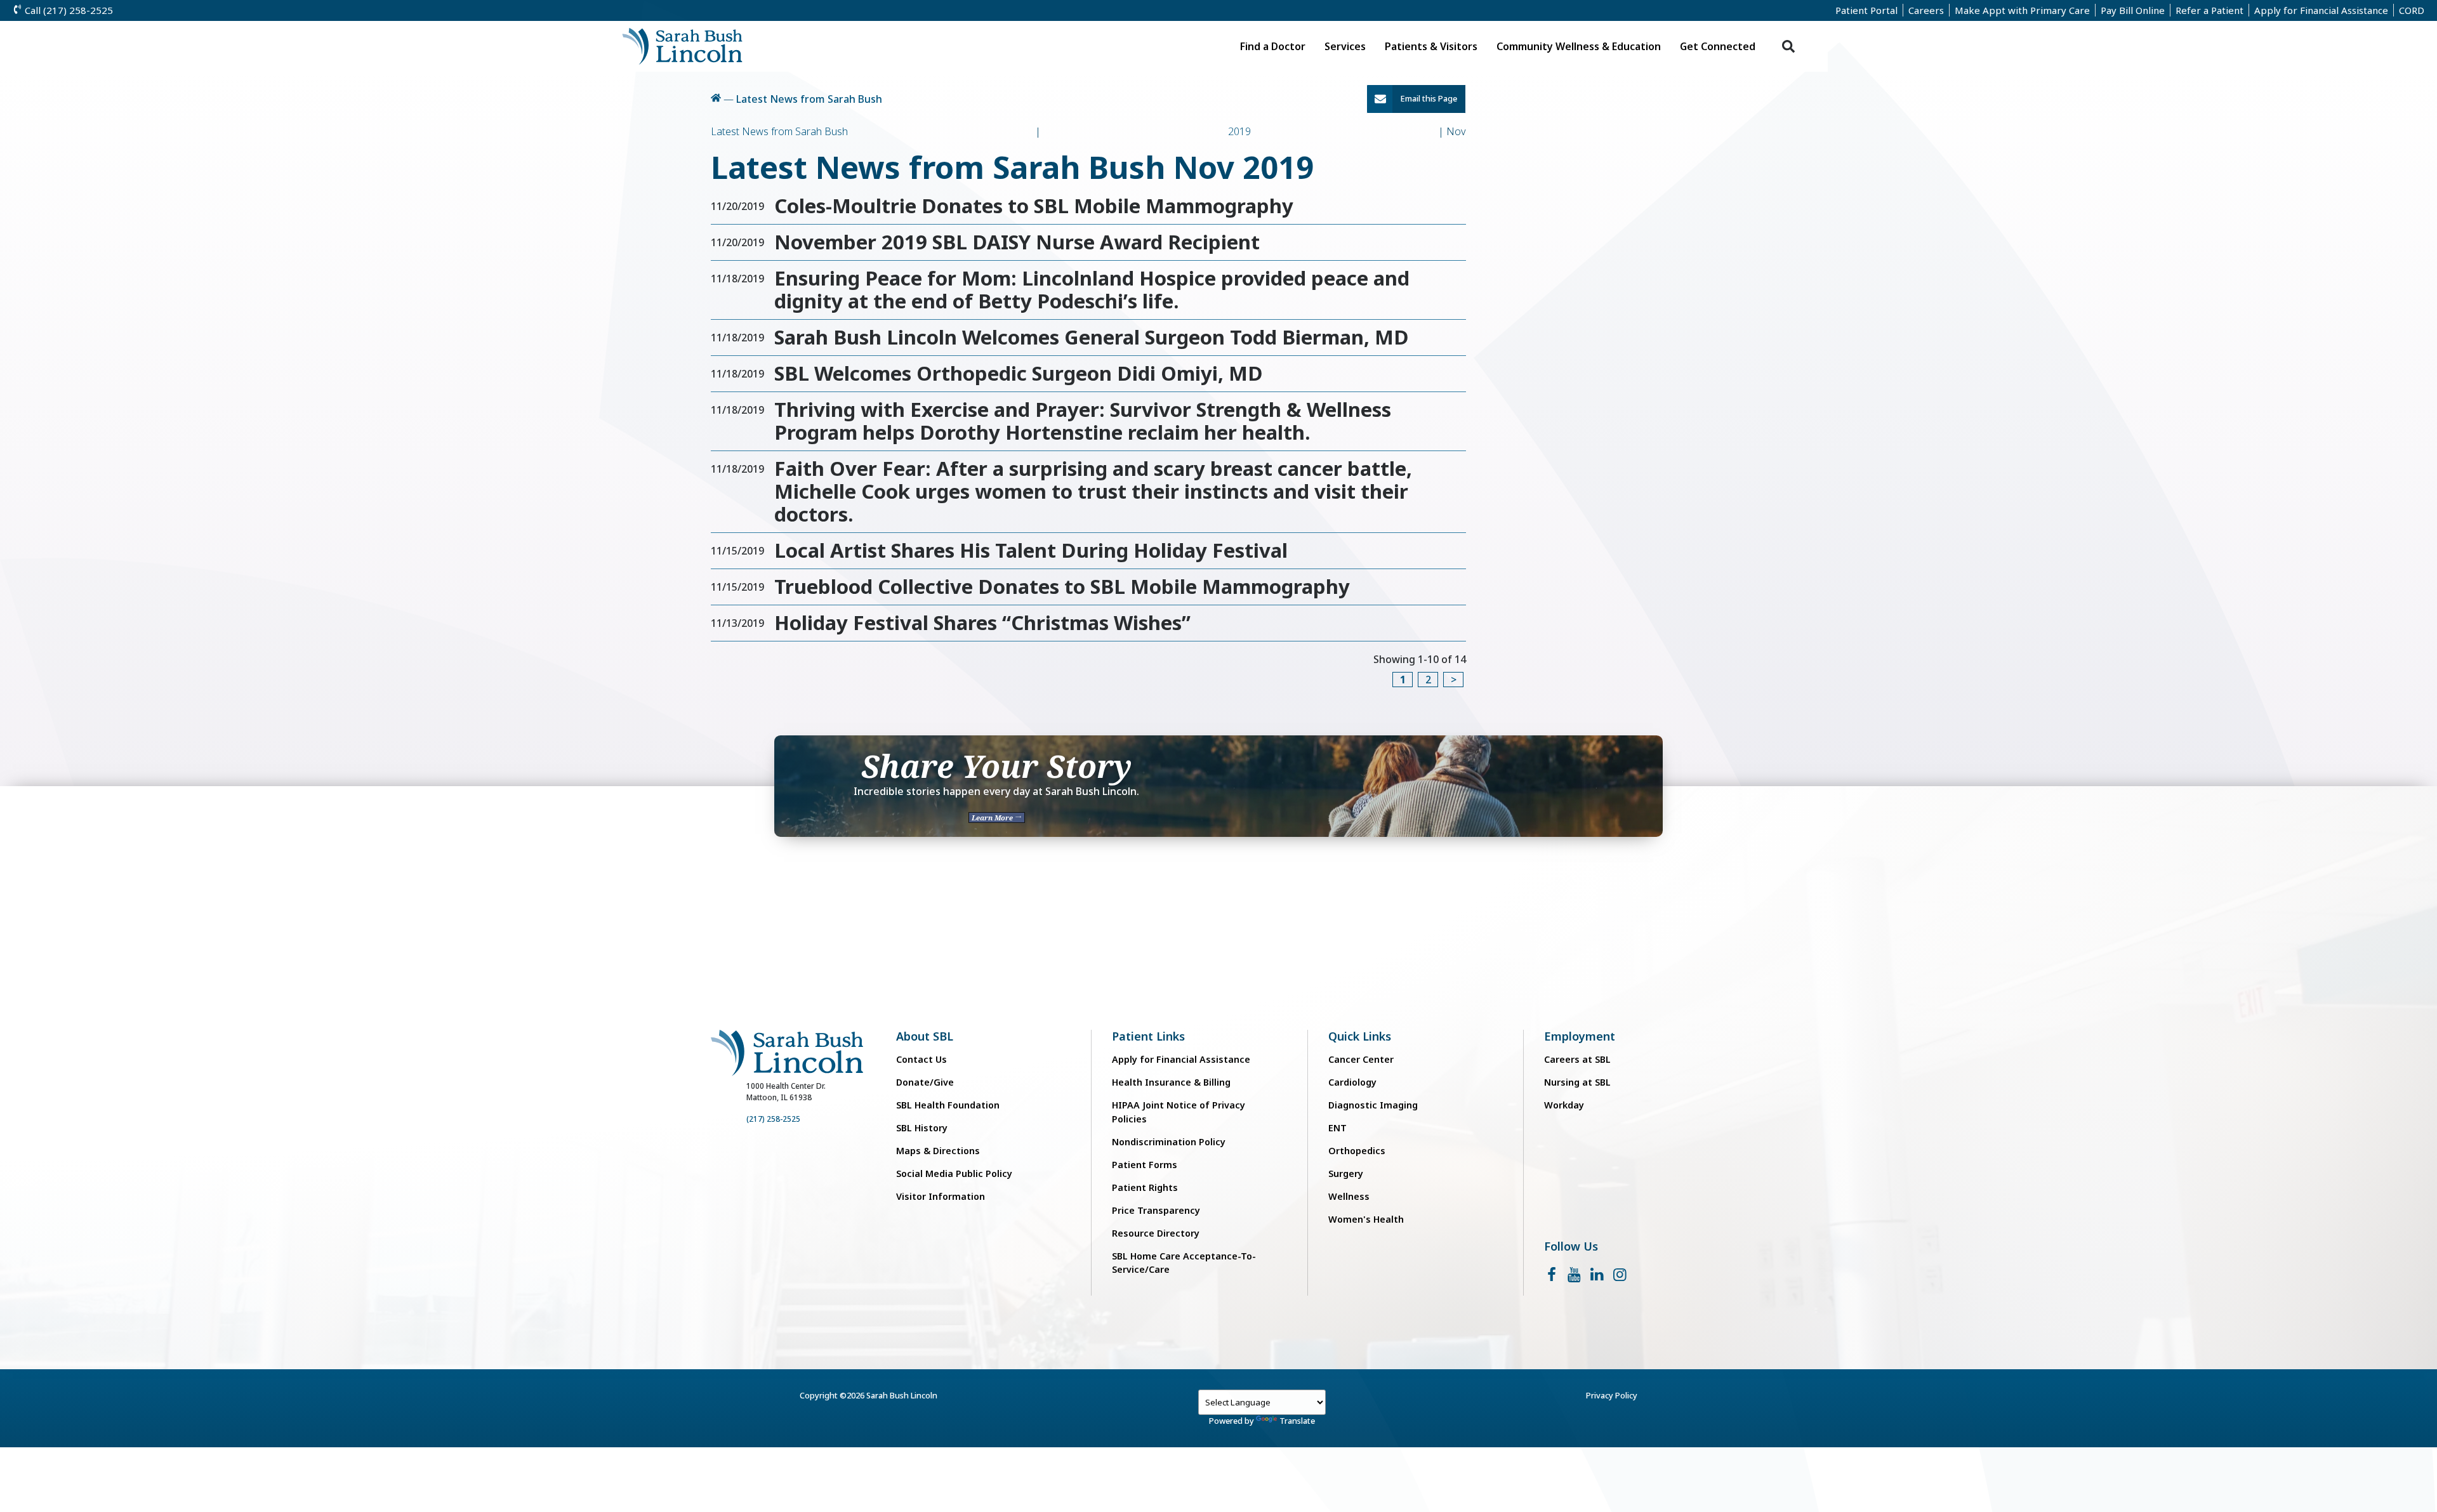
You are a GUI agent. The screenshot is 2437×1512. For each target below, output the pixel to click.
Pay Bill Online (2133, 10)
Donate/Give (925, 1082)
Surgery (1346, 1173)
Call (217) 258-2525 (68, 10)
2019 (1239, 131)
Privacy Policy (1612, 1395)
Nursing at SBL (1577, 1082)
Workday (1564, 1105)
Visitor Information (941, 1196)
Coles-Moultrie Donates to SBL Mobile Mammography (1034, 206)
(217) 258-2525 (773, 1119)
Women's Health (1366, 1219)
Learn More (993, 818)
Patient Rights (1145, 1187)
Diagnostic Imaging (1373, 1105)
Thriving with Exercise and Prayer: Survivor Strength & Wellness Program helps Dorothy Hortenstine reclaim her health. (1083, 421)
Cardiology (1352, 1082)
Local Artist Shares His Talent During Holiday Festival (1031, 550)
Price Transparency (1156, 1210)
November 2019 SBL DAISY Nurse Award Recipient (1017, 242)
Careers (1926, 10)
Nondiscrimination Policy (1169, 1142)
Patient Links (1148, 1036)
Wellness (1349, 1196)
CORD (2412, 10)
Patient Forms (1145, 1165)
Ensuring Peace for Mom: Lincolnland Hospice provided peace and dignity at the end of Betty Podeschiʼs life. (1092, 289)
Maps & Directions (938, 1151)
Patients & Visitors (1431, 46)
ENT (1337, 1128)
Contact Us (921, 1059)
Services (1345, 46)
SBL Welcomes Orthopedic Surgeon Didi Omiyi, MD (1019, 373)
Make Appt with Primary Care (2022, 10)
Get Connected (1718, 46)
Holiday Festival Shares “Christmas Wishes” (982, 622)
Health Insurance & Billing (1171, 1082)
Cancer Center (1361, 1059)
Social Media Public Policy (954, 1173)
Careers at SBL (1577, 1059)
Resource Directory (1156, 1233)
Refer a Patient (2209, 10)
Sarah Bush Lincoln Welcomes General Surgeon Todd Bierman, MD (1092, 337)
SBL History (922, 1128)
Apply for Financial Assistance (2321, 10)
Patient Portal (1866, 10)
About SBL (925, 1036)
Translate (1297, 1421)
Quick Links (1360, 1036)
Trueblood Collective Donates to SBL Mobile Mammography (1062, 586)
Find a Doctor (1273, 46)
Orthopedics (1357, 1151)
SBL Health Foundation (948, 1105)
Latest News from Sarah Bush (809, 99)
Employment (1580, 1036)
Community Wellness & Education (1579, 46)
